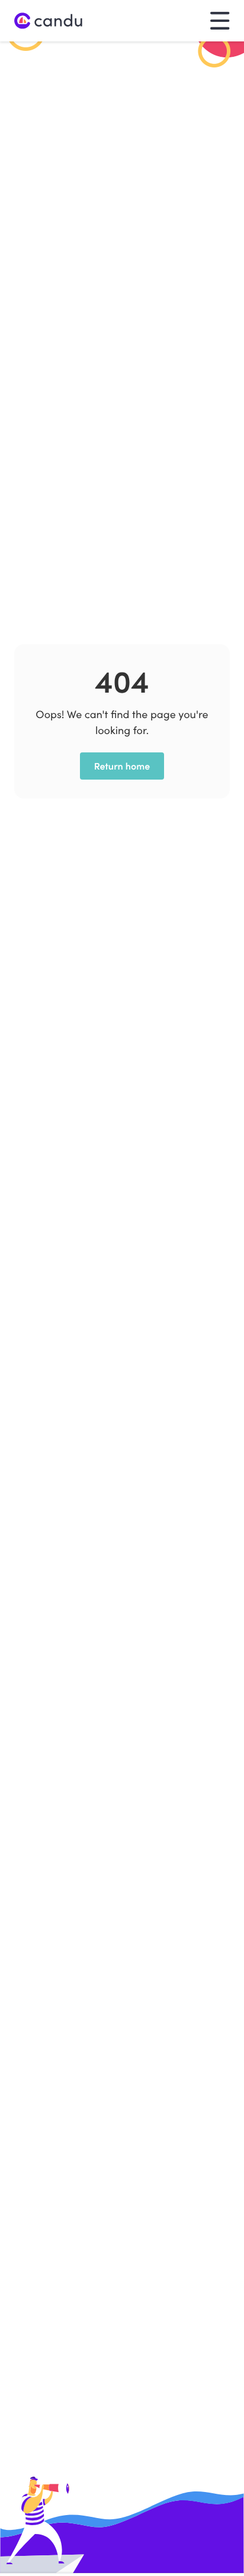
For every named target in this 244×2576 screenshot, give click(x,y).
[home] (49, 21)
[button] (220, 20)
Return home (122, 766)
